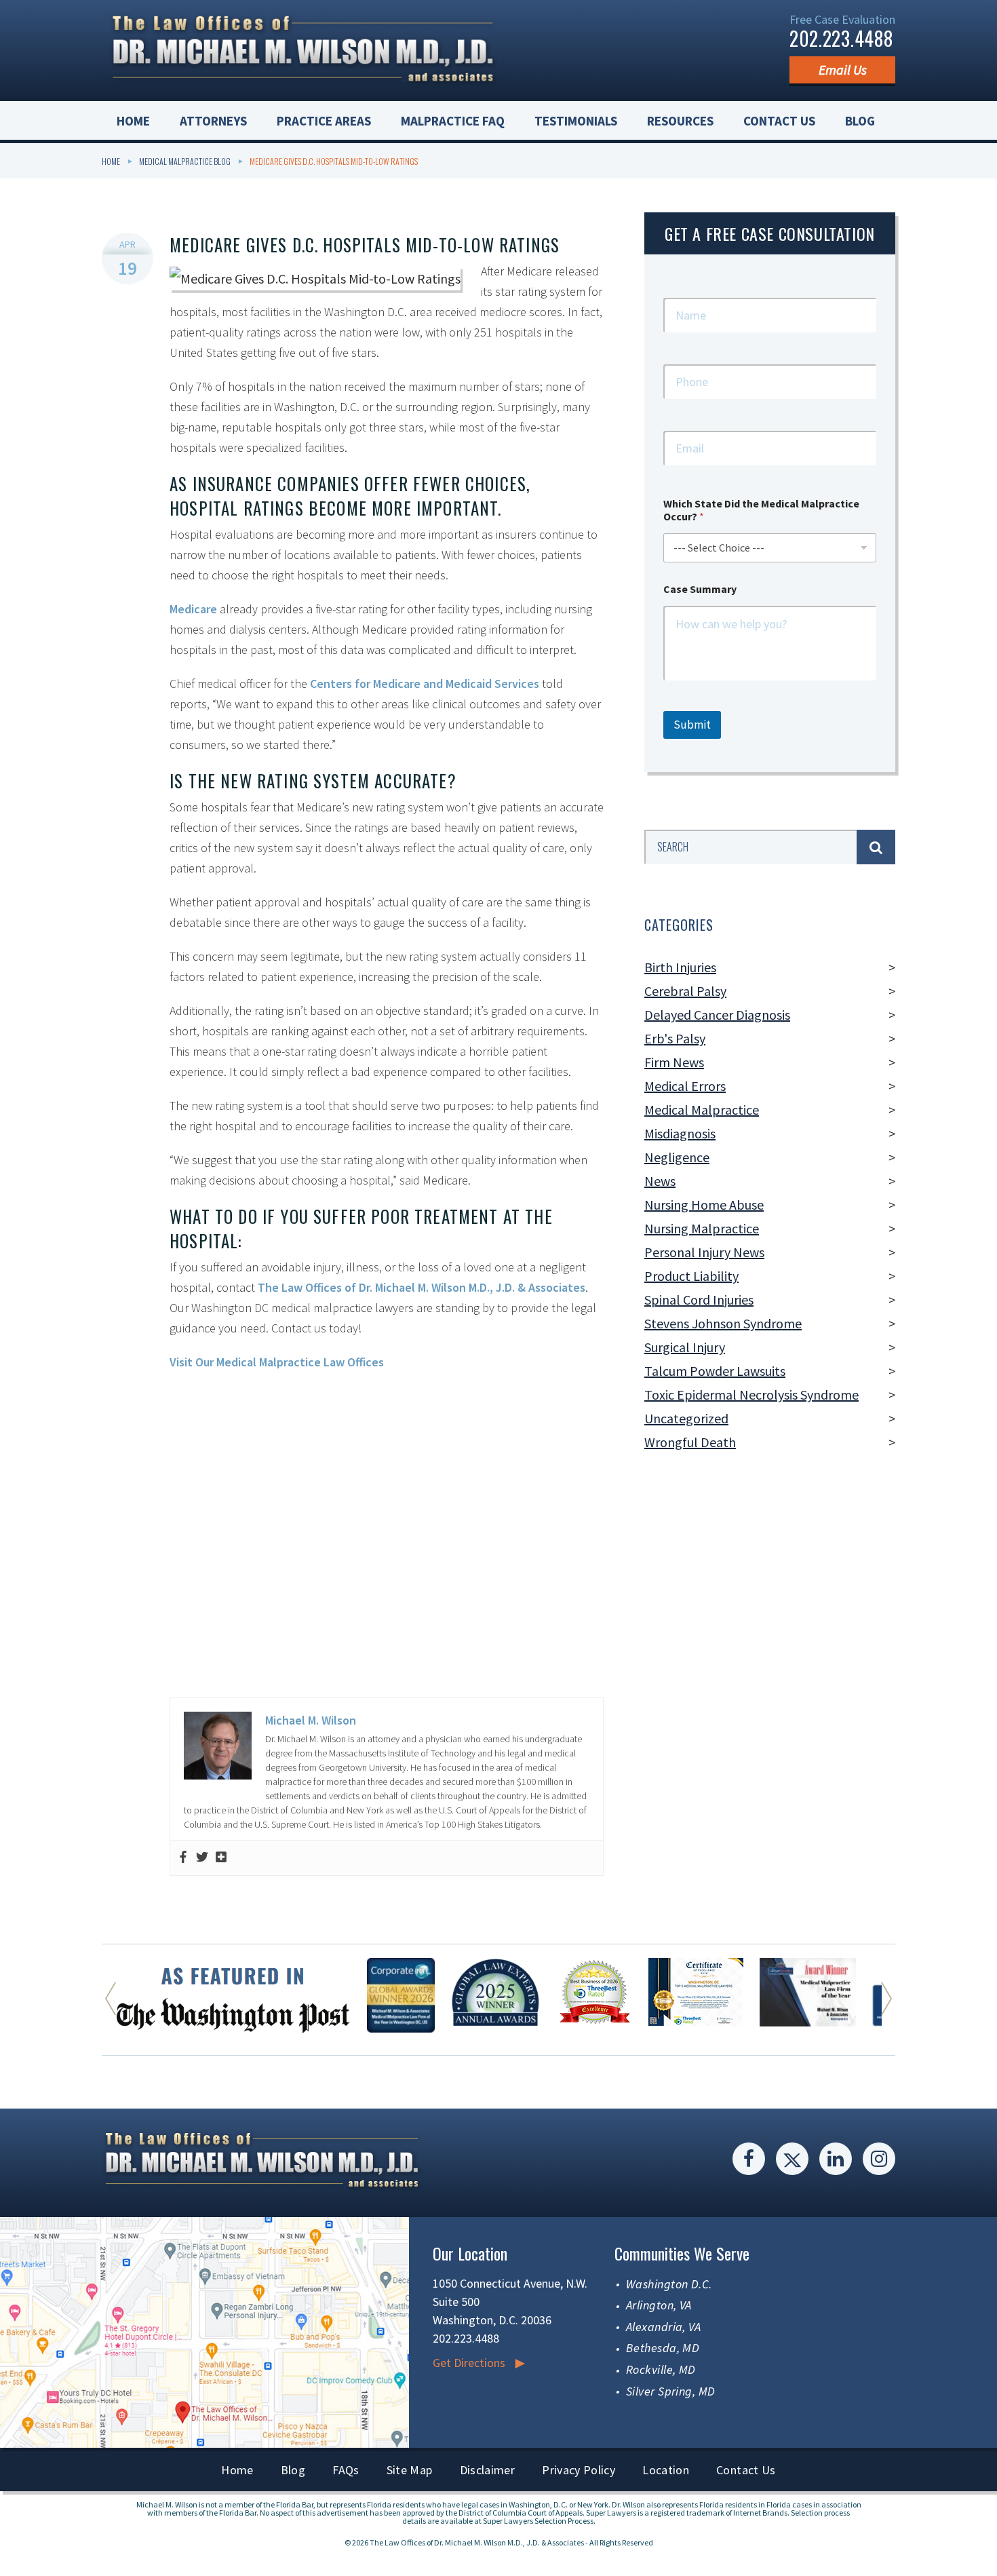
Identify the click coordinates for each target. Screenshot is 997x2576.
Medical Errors (685, 1086)
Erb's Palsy (675, 1038)
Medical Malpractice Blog (185, 161)
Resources (680, 121)
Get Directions (469, 2363)
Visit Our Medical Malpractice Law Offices (277, 1362)
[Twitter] (202, 1858)
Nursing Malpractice (702, 1228)
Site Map (410, 2470)
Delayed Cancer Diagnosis (717, 1015)
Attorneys (213, 121)
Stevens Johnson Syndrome (723, 1323)
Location (666, 2470)
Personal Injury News (704, 1252)
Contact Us (779, 121)
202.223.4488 (841, 38)
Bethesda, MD (663, 2348)
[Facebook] (183, 1858)
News (660, 1181)
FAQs (346, 2470)
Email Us (843, 70)
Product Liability (691, 1276)
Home (133, 121)
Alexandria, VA (663, 2327)
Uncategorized (686, 1418)
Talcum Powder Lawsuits (715, 1371)
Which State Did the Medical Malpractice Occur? (761, 510)
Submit (692, 725)
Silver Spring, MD (671, 2391)
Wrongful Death (690, 1442)
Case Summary (700, 589)
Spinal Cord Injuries (699, 1300)
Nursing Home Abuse (704, 1205)
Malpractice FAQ (453, 121)
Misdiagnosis (680, 1133)
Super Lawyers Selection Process (538, 2521)
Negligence (677, 1157)
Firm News (674, 1062)
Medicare (193, 609)
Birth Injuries (680, 967)
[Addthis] (221, 1858)
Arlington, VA (659, 2305)
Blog (860, 121)
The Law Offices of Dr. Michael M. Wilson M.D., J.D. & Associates (422, 1287)
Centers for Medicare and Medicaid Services (425, 684)
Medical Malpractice (702, 1110)
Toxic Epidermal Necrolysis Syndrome (751, 1395)
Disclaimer (488, 2470)
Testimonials (576, 121)
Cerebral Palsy (685, 991)
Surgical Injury (685, 1347)
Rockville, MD (661, 2369)
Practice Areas (324, 121)
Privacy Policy (579, 2470)
